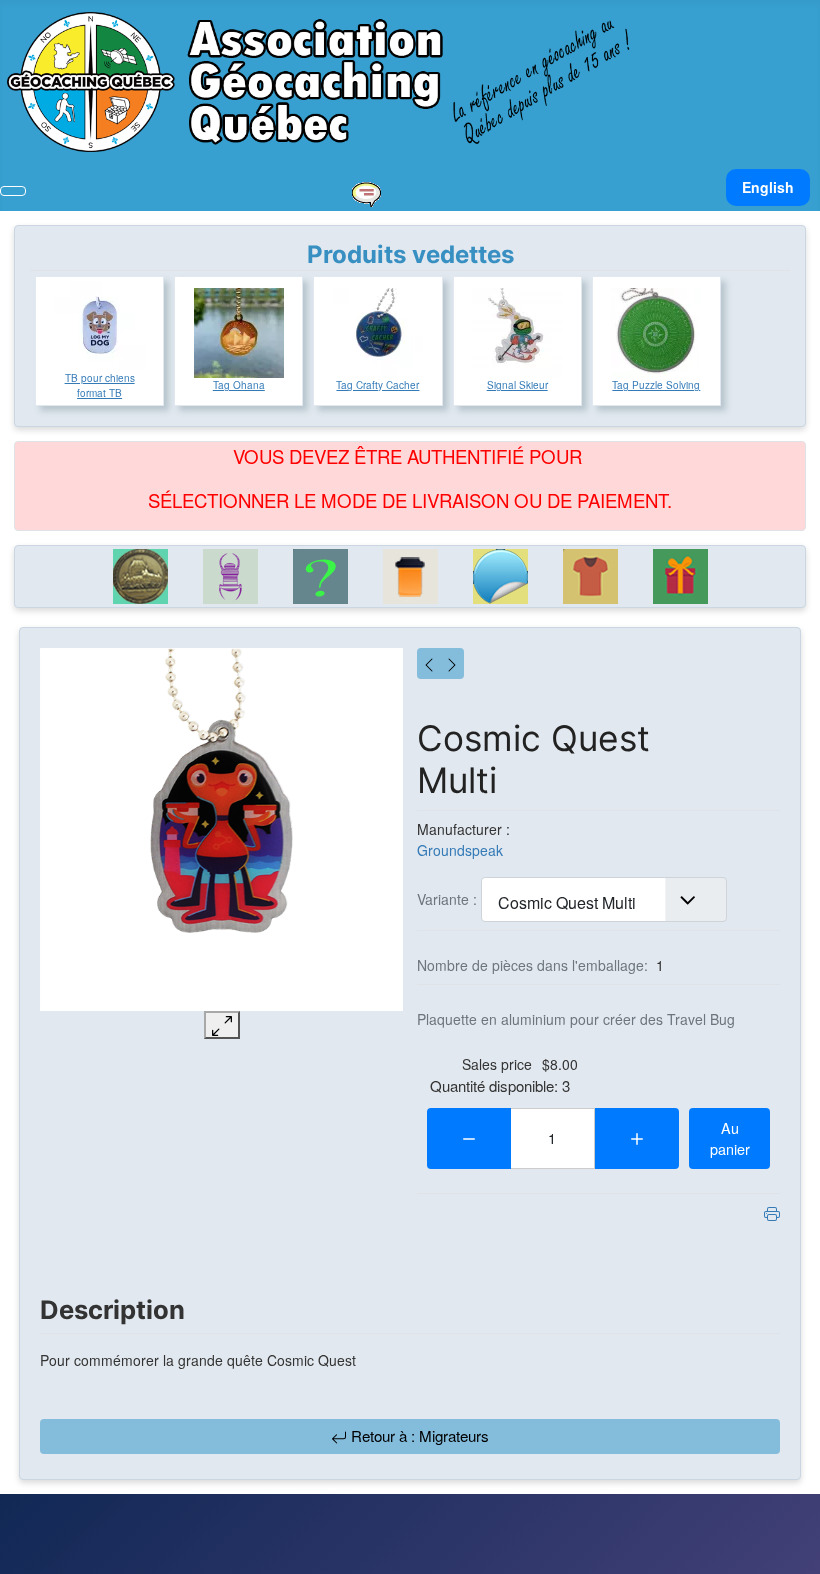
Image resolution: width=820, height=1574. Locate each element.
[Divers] (320, 576)
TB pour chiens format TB (100, 385)
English (768, 187)
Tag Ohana (239, 385)
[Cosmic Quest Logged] (429, 663)
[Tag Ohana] (239, 333)
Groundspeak (460, 850)
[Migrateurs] (230, 576)
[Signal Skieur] (517, 333)
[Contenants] (410, 576)
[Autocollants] (500, 576)
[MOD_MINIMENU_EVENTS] (366, 192)
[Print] (772, 1212)
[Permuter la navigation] (13, 191)
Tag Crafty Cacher (377, 385)
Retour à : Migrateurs (418, 1435)
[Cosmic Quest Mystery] (452, 663)
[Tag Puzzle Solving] (656, 333)
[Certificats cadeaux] (680, 576)
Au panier (730, 1138)
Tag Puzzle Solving (656, 385)
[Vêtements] (590, 576)
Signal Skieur (517, 385)
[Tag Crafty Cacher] (378, 333)
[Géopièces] (140, 576)
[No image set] (221, 829)
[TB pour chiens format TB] (100, 326)
